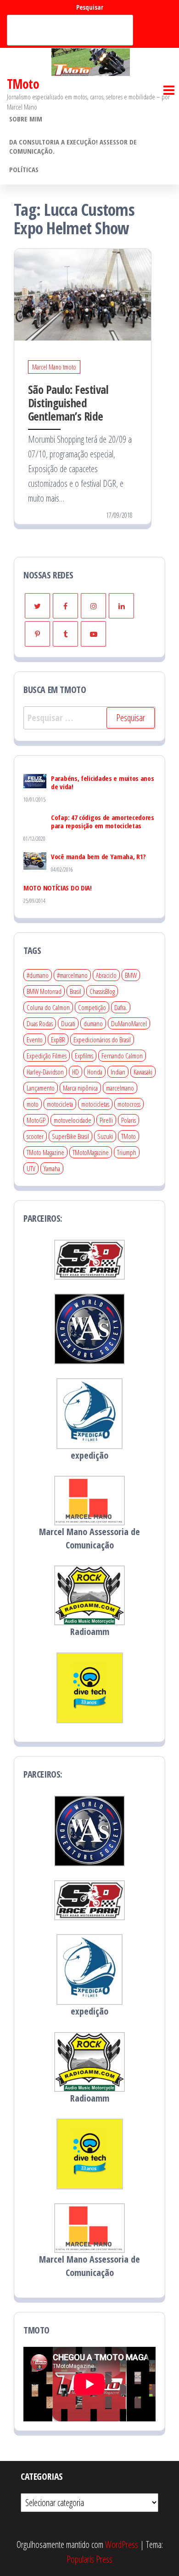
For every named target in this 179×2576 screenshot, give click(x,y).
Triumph (127, 1152)
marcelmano (120, 1088)
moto (33, 1104)
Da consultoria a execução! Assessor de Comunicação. (73, 146)
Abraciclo (106, 975)
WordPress (122, 2544)
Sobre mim (26, 119)
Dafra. (121, 1007)
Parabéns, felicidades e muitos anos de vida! (103, 782)
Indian (118, 1072)
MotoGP (36, 1120)
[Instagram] (93, 606)
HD (76, 1072)
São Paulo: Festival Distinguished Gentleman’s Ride (68, 403)
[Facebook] (65, 606)
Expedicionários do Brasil (102, 1040)
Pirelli (106, 1120)
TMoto (23, 84)
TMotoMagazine (91, 1152)
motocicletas (95, 1104)
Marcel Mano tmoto (54, 367)
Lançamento (41, 1088)
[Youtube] (93, 634)
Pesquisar (90, 7)
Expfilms (84, 1056)
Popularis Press (89, 2559)
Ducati (68, 1023)
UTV (31, 1168)
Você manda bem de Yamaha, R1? (98, 856)
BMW (131, 975)
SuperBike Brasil (70, 1136)
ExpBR (58, 1040)
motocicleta (60, 1104)
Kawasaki (143, 1072)
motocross (129, 1104)
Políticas (24, 169)
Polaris (129, 1120)
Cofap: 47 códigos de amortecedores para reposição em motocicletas (103, 821)
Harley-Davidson (45, 1072)
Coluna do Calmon (48, 1007)
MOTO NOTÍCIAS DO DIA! (58, 888)
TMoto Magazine (45, 1152)
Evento (35, 1040)
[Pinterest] (37, 634)
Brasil (76, 991)
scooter (35, 1136)
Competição (92, 1007)
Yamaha (52, 1168)
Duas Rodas (40, 1023)
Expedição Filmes (47, 1056)
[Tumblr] (65, 634)
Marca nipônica (80, 1088)
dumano (93, 1023)
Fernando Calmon (122, 1056)
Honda (95, 1072)
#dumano (38, 975)
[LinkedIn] (121, 606)
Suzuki (105, 1136)
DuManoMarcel (129, 1023)
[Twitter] (37, 606)
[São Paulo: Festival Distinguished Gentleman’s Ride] (83, 294)
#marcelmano (72, 975)
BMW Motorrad (44, 991)
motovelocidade (73, 1120)
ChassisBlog (102, 991)
